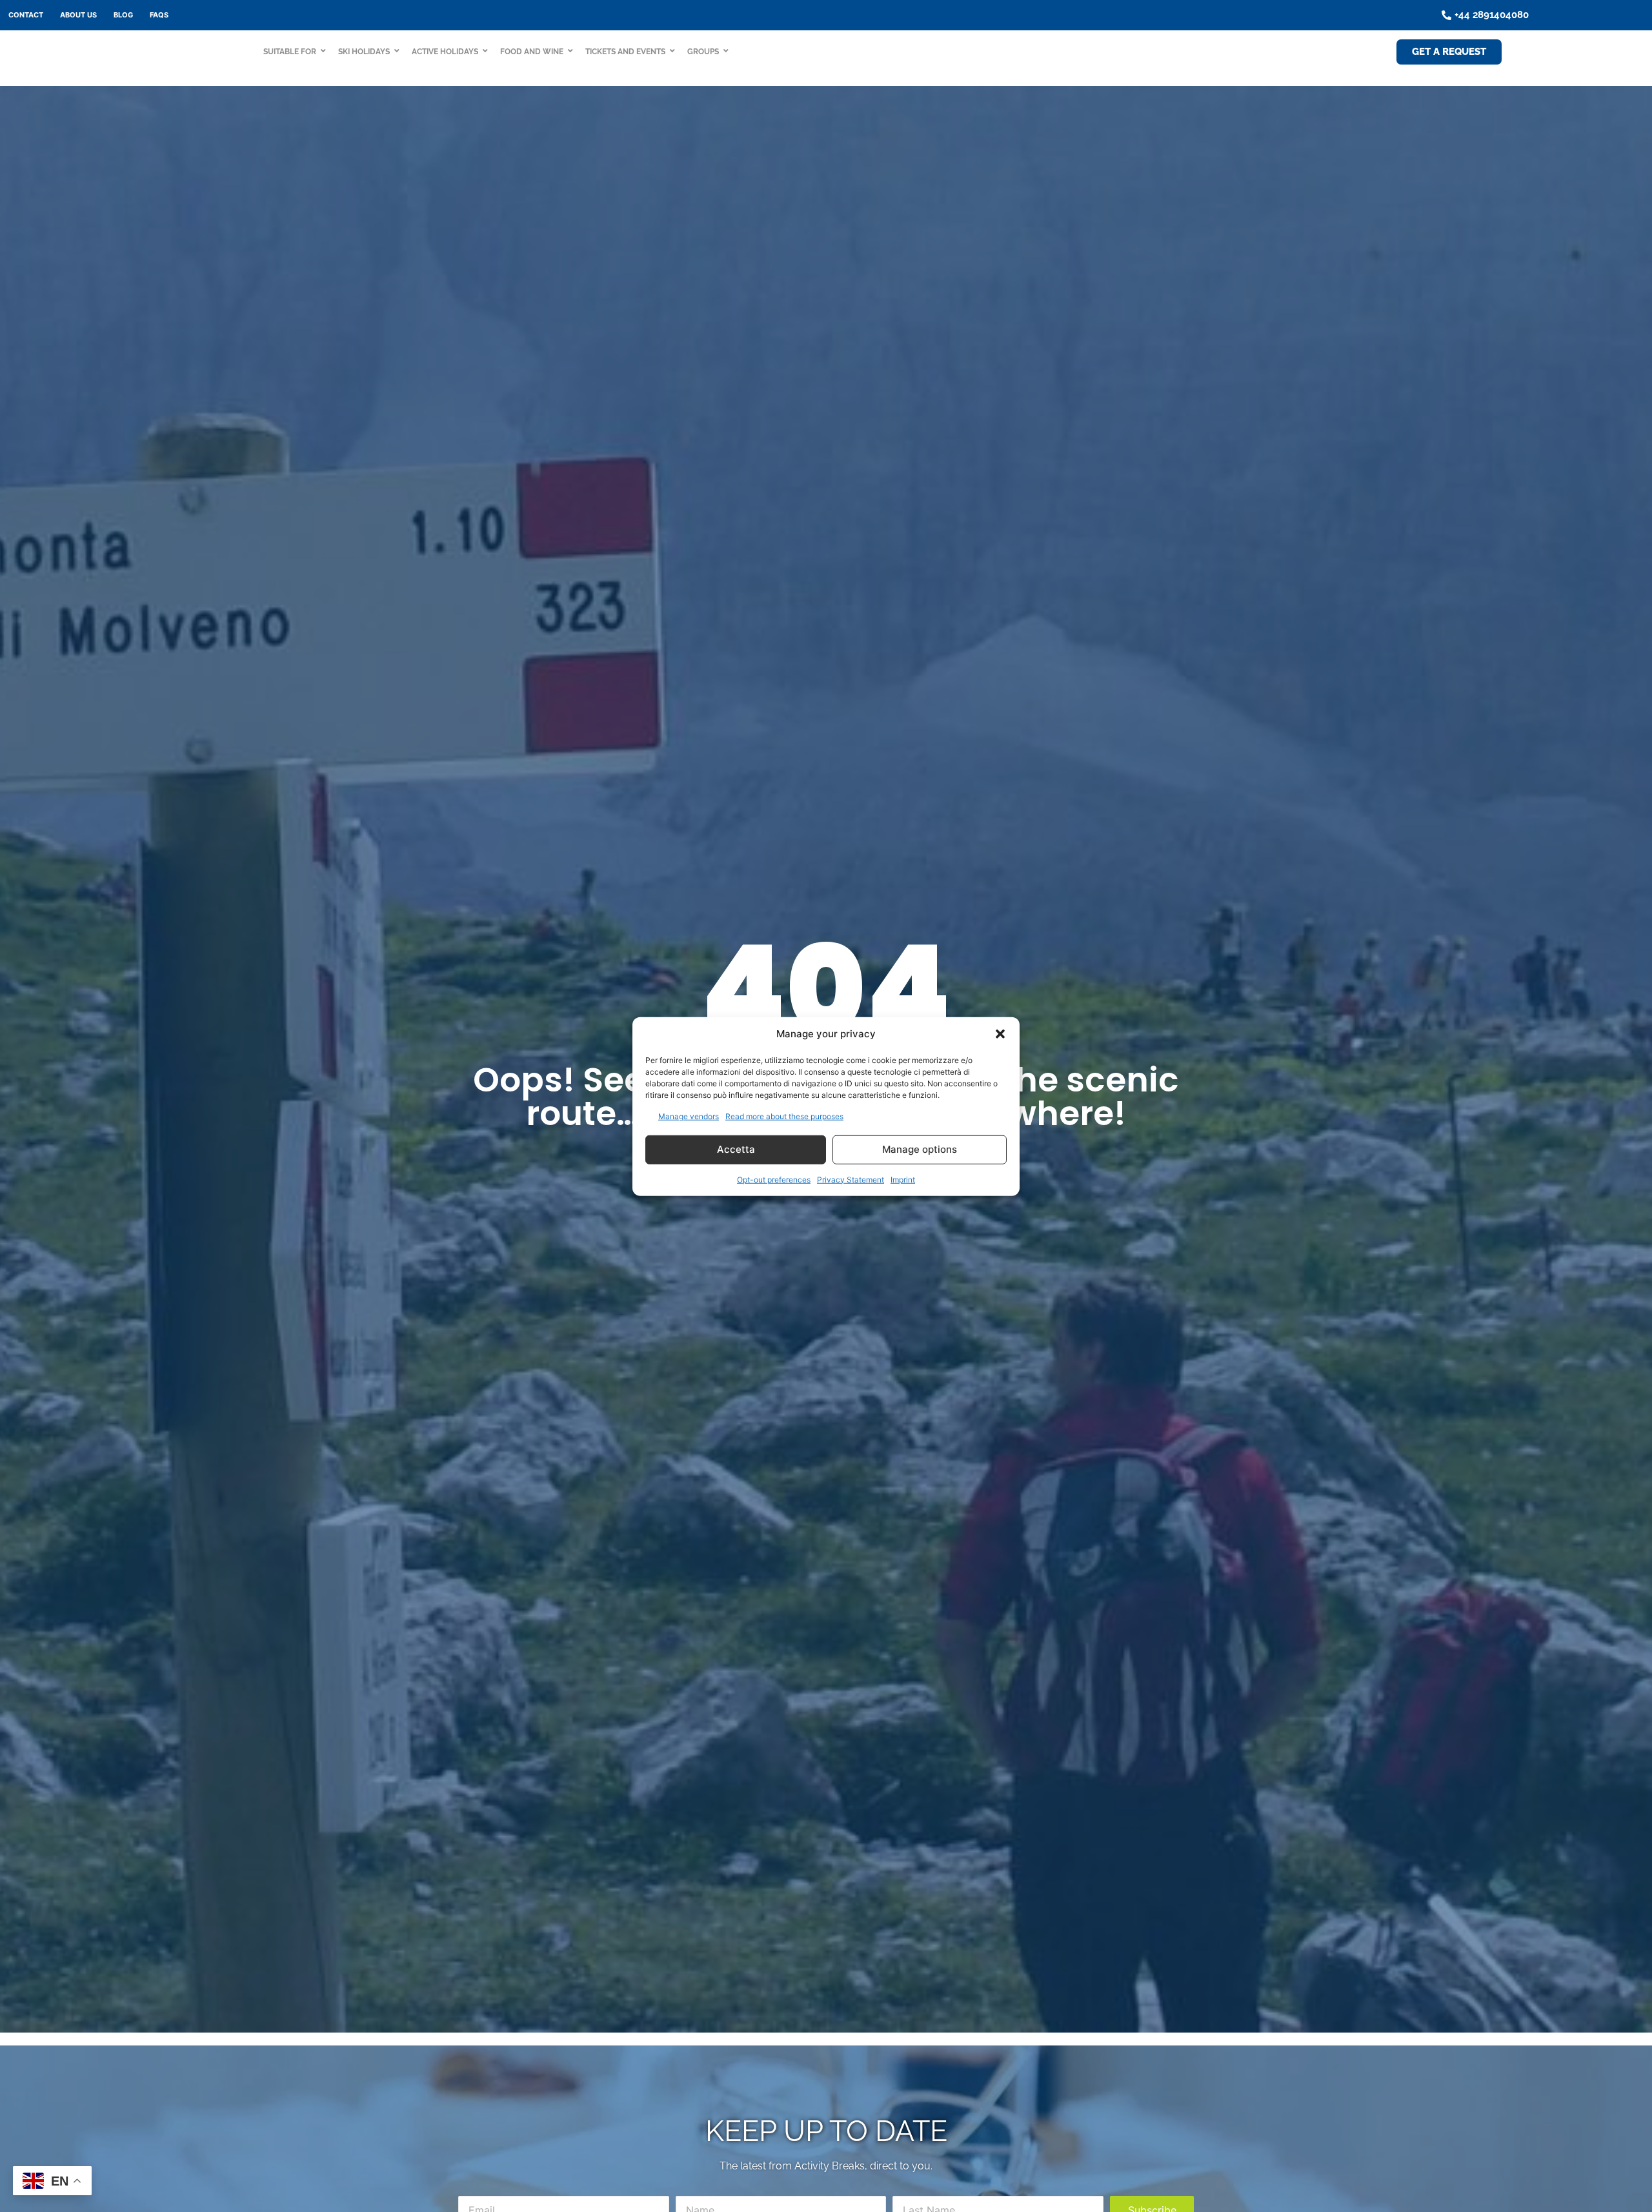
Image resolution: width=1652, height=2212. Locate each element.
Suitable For (290, 52)
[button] (1000, 1034)
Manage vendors (689, 1116)
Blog (123, 15)
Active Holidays (445, 52)
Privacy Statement (851, 1179)
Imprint (903, 1179)
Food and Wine (532, 52)
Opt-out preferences (774, 1179)
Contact (26, 15)
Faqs (159, 15)
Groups (703, 52)
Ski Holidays (364, 52)
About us (78, 15)
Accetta (736, 1149)
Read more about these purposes (784, 1116)
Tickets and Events (625, 52)
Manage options (920, 1149)
